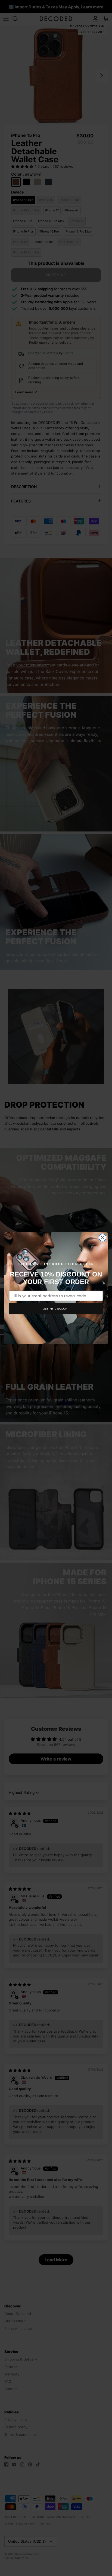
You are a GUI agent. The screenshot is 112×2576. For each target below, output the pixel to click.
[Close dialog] (103, 1238)
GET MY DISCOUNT (56, 1308)
